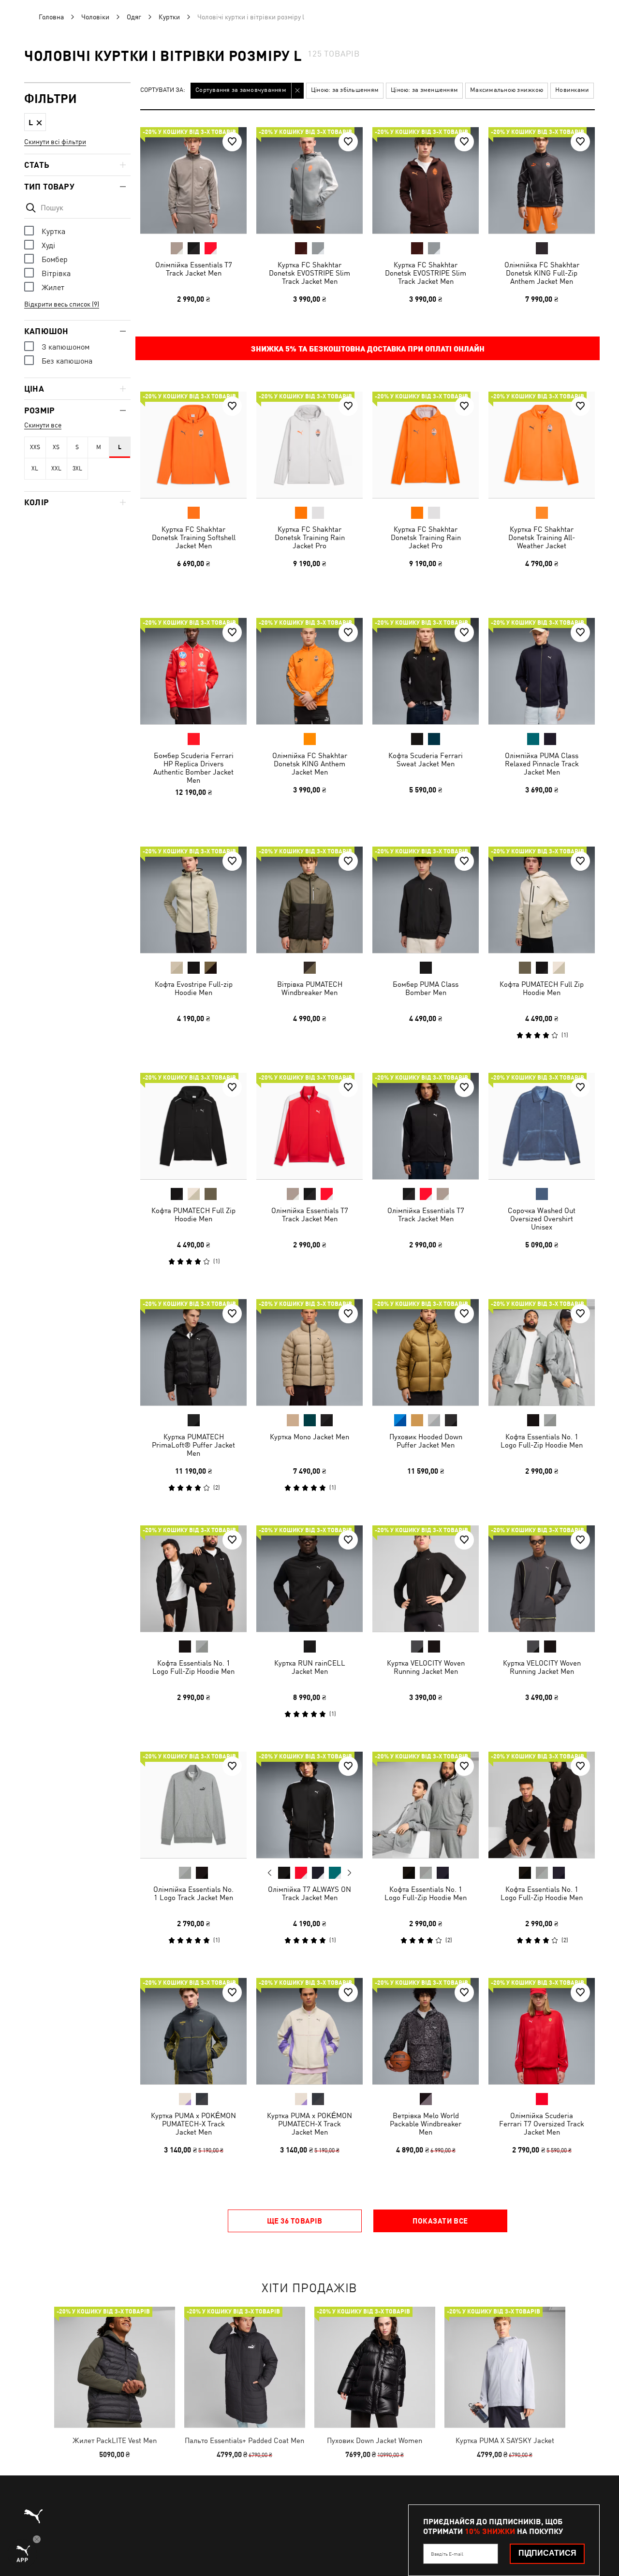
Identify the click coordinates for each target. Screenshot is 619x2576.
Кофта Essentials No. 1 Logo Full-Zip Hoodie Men (542, 1441)
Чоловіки (95, 17)
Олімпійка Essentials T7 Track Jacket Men (194, 269)
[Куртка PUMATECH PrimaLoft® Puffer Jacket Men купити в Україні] (193, 1352)
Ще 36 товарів (295, 2221)
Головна (51, 17)
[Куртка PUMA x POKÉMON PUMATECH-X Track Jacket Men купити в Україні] (193, 2031)
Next (349, 1873)
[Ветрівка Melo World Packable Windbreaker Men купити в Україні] (426, 2031)
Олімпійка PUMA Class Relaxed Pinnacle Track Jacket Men (542, 764)
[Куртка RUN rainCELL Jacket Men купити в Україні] (309, 1579)
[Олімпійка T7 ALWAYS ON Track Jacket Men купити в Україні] (309, 1805)
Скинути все (43, 425)
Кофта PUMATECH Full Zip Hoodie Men (542, 988)
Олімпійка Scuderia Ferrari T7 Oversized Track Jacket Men (542, 2124)
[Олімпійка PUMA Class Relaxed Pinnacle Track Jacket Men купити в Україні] (542, 671)
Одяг (134, 17)
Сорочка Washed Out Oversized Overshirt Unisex (542, 1219)
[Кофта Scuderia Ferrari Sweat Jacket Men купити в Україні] (426, 671)
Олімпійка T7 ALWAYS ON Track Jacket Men (309, 1893)
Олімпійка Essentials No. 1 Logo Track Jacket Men (193, 1893)
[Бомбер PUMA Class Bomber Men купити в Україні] (426, 900)
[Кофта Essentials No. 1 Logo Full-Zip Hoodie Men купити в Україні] (542, 1352)
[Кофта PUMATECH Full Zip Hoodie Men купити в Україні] (542, 900)
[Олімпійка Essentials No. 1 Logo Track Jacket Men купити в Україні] (193, 1805)
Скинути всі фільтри (55, 142)
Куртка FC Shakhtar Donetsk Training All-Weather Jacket (542, 537)
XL (35, 468)
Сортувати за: (163, 90)
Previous (270, 1873)
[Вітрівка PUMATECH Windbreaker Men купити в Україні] (309, 900)
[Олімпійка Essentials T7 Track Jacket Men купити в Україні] (193, 180)
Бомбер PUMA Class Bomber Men (426, 988)
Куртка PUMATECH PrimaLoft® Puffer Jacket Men (193, 1445)
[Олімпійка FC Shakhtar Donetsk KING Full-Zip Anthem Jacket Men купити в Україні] (542, 180)
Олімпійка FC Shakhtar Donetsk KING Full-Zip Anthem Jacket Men (542, 273)
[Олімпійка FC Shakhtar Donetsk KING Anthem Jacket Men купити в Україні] (309, 671)
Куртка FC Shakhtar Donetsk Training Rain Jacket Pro (310, 537)
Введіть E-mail (447, 2554)
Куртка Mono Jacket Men (309, 1437)
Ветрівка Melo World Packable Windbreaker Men (426, 2124)
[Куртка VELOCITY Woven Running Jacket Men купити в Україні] (426, 1579)
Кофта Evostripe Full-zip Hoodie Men (194, 988)
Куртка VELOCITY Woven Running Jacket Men (426, 1667)
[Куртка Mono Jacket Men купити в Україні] (309, 1352)
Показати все (440, 2221)
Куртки (169, 17)
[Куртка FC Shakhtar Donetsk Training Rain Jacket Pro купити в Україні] (309, 445)
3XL (77, 468)
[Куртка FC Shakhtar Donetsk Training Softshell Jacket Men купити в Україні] (193, 445)
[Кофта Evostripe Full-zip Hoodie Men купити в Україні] (193, 900)
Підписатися (547, 2553)
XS (56, 447)
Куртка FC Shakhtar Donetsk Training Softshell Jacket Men (194, 537)
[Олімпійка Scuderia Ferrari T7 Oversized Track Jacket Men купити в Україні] (542, 2031)
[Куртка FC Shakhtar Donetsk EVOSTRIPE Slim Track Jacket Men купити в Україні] (309, 180)
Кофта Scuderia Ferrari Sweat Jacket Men (426, 760)
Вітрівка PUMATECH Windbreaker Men (310, 988)
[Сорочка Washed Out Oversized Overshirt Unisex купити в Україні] (542, 1126)
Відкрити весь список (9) (62, 304)
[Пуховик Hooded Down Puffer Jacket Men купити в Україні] (426, 1352)
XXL (56, 468)
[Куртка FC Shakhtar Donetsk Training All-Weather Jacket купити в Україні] (542, 445)
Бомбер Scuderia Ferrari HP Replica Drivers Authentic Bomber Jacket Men (193, 768)
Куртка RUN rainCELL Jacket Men (310, 1667)
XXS (35, 447)
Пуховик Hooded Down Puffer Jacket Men (426, 1441)
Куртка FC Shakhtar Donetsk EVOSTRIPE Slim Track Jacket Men (309, 273)
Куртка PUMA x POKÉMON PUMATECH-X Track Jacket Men (193, 2124)
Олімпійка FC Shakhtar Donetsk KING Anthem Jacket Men (310, 764)
